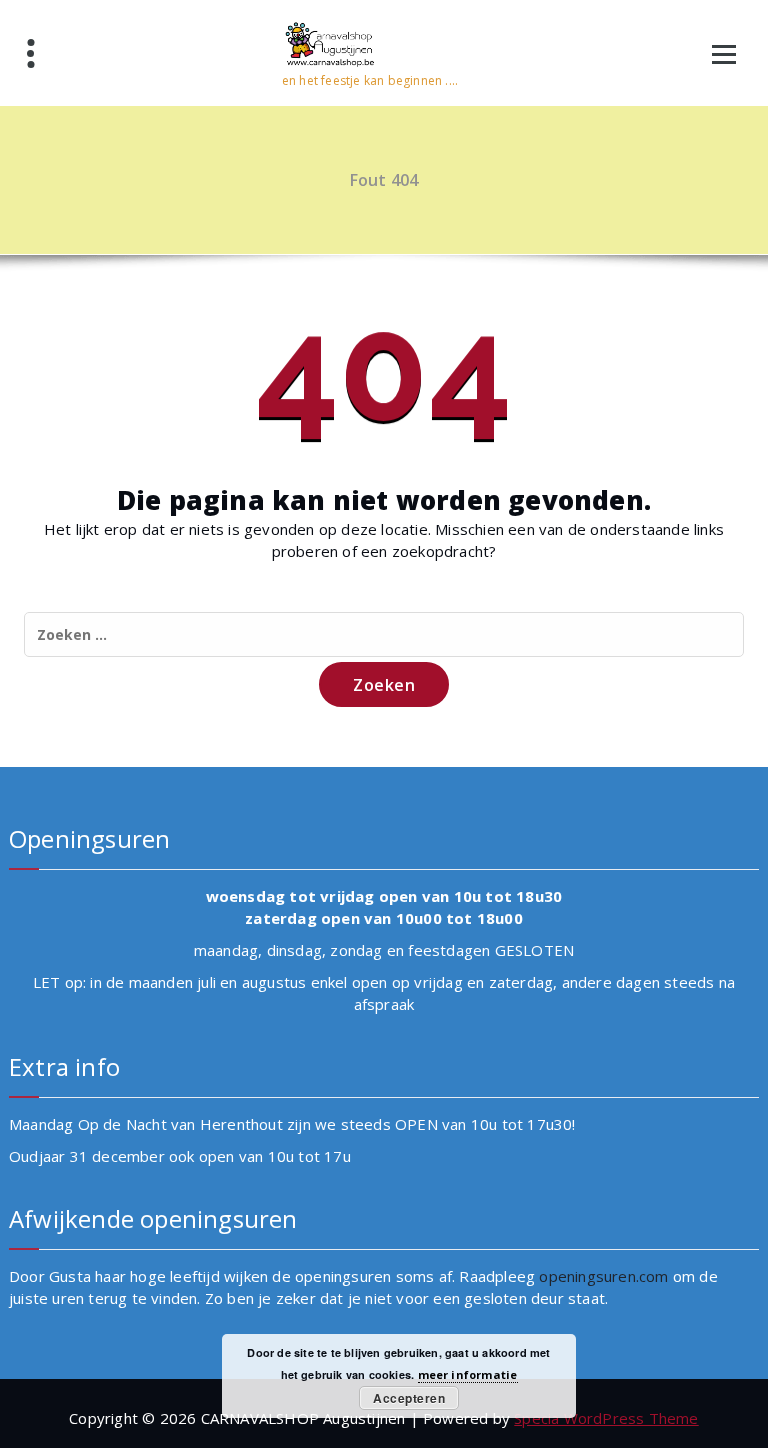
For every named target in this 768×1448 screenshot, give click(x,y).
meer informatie (468, 1374)
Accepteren (409, 1398)
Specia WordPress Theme (606, 1418)
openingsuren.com (603, 1276)
